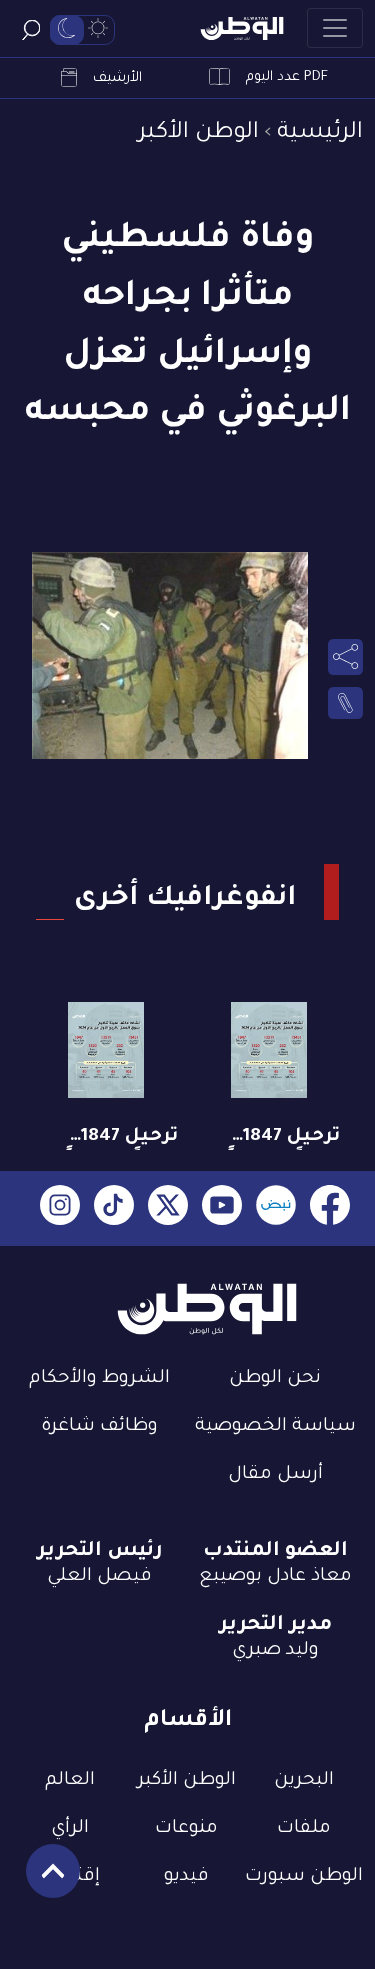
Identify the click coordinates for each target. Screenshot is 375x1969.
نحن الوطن (275, 1379)
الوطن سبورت (304, 1877)
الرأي (70, 1829)
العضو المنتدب (275, 1552)
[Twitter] (168, 1208)
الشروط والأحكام (99, 1379)
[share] (345, 657)
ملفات (304, 1829)
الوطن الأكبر (198, 133)
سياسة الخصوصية (275, 1427)
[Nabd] (276, 1208)
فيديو (186, 1877)
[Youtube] (222, 1208)
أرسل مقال (275, 1475)
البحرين (304, 1781)
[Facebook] (330, 1208)
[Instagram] (60, 1208)
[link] (345, 703)
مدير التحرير (275, 1626)
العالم (70, 1781)
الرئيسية (320, 133)
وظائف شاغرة (99, 1427)
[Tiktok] (114, 1208)
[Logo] (242, 28)
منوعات (186, 1829)
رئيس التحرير (100, 1552)
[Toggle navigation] (335, 28)
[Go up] (42, 1881)
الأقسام (188, 1721)
